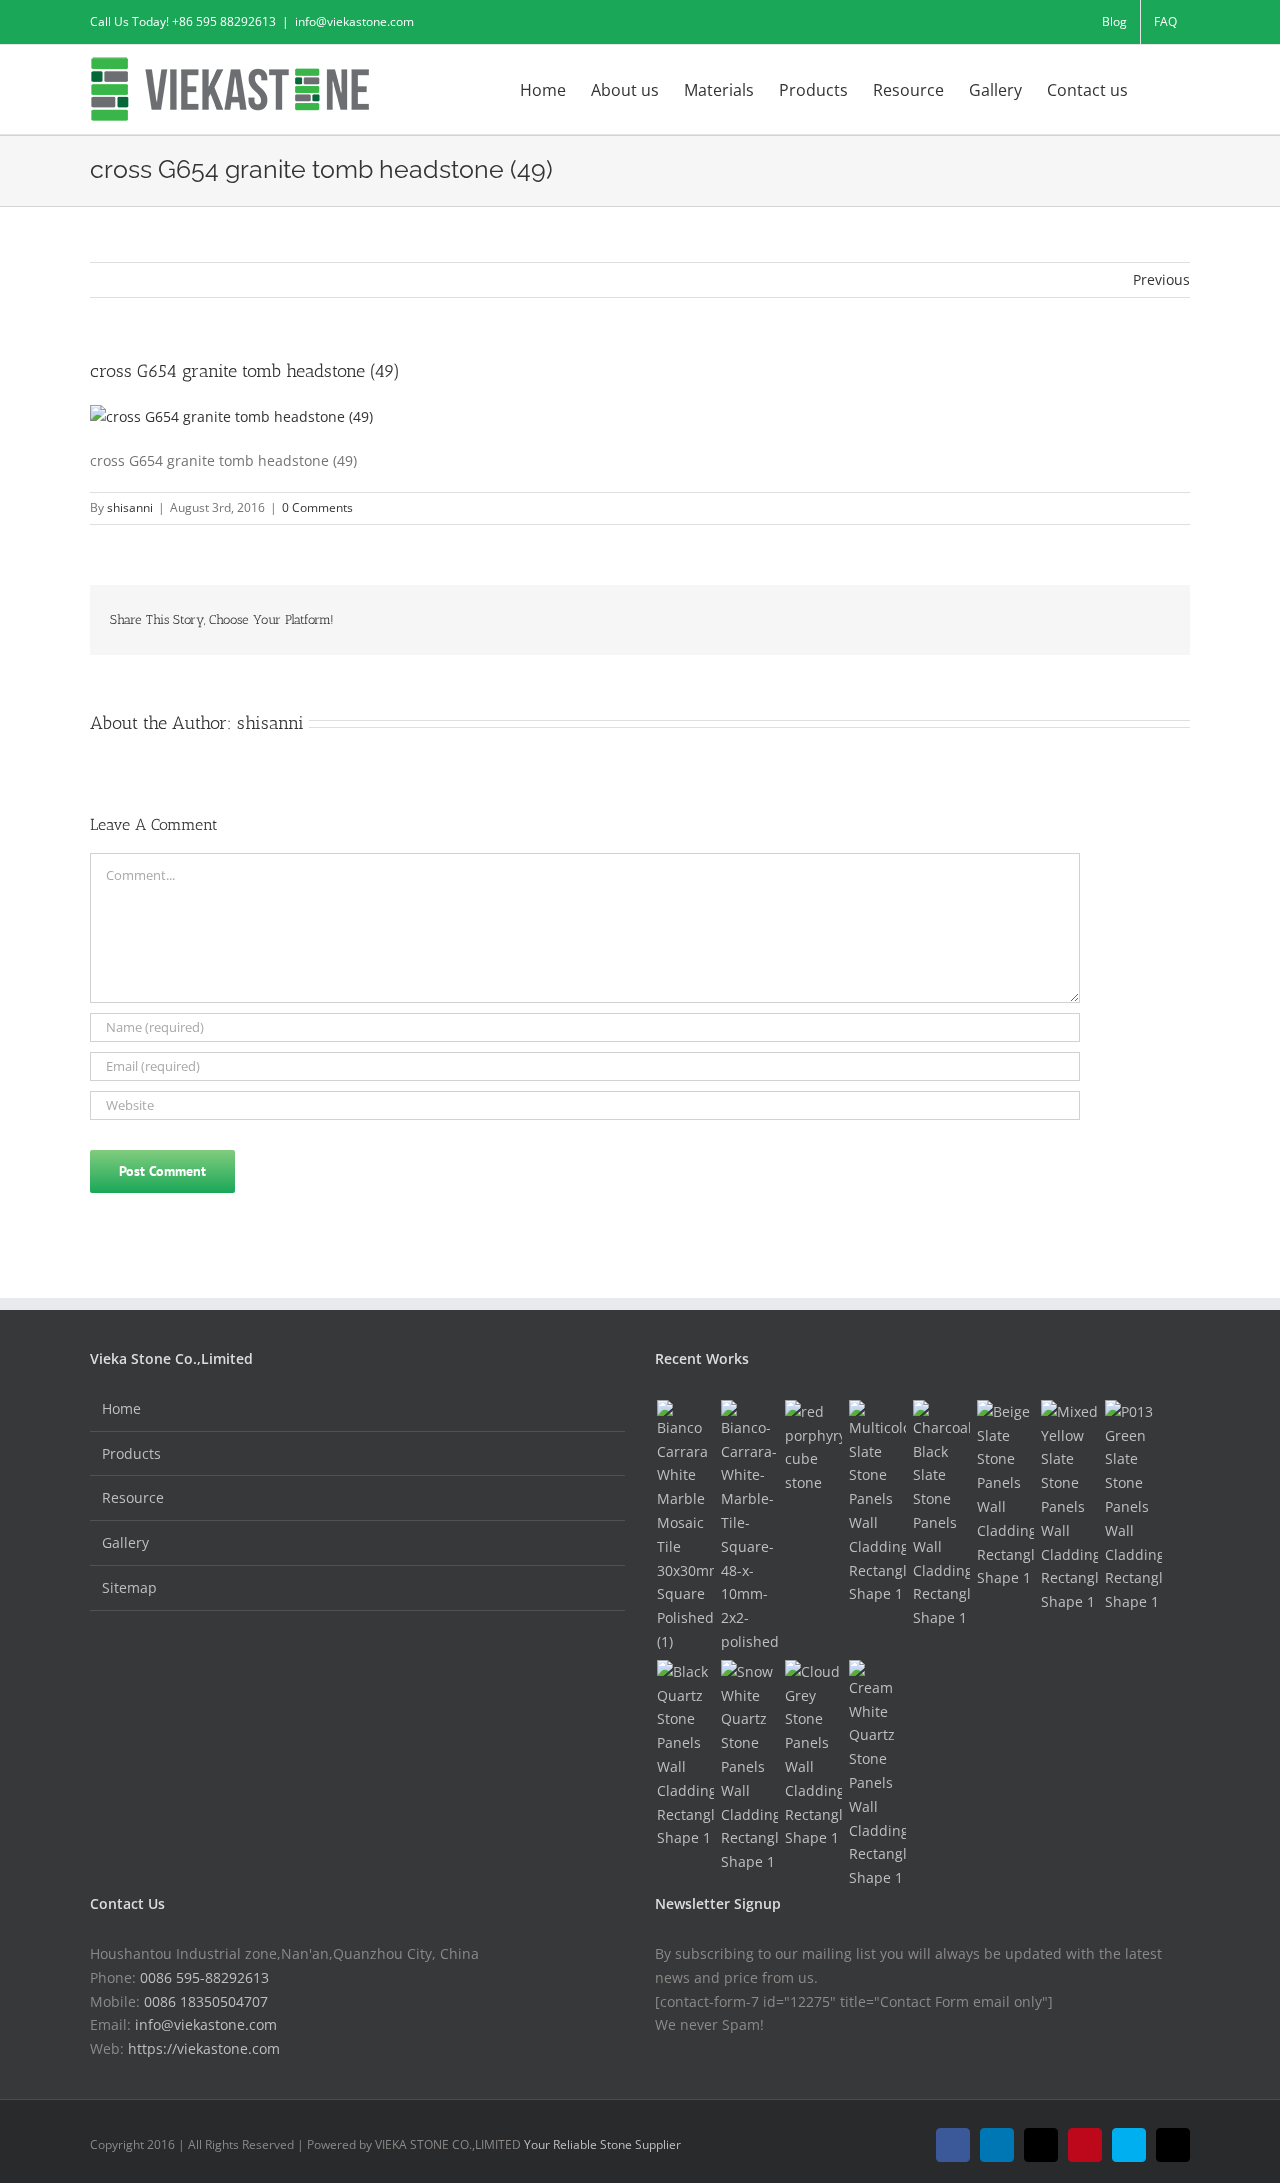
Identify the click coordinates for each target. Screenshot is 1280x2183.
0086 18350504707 (206, 2001)
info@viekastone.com (354, 21)
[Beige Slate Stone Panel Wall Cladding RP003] (1005, 1495)
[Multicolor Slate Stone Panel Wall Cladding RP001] (877, 1503)
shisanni (130, 507)
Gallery (125, 1542)
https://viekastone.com (204, 2048)
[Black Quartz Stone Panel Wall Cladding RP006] (685, 1755)
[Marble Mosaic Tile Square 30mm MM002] (685, 1527)
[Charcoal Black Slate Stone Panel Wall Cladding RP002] (941, 1515)
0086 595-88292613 (204, 1977)
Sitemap (129, 1587)
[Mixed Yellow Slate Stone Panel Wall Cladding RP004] (1069, 1507)
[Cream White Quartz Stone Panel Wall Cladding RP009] (877, 1775)
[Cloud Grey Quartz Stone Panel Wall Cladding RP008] (813, 1755)
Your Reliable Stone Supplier (602, 2144)
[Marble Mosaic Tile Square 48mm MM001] (749, 1527)
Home (121, 1408)
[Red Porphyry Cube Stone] (813, 1447)
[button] (1159, 88)
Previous (1161, 279)
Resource (133, 1497)
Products (131, 1453)
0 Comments (317, 507)
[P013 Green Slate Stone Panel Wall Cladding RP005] (1133, 1507)
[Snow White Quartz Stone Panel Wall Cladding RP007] (749, 1767)
